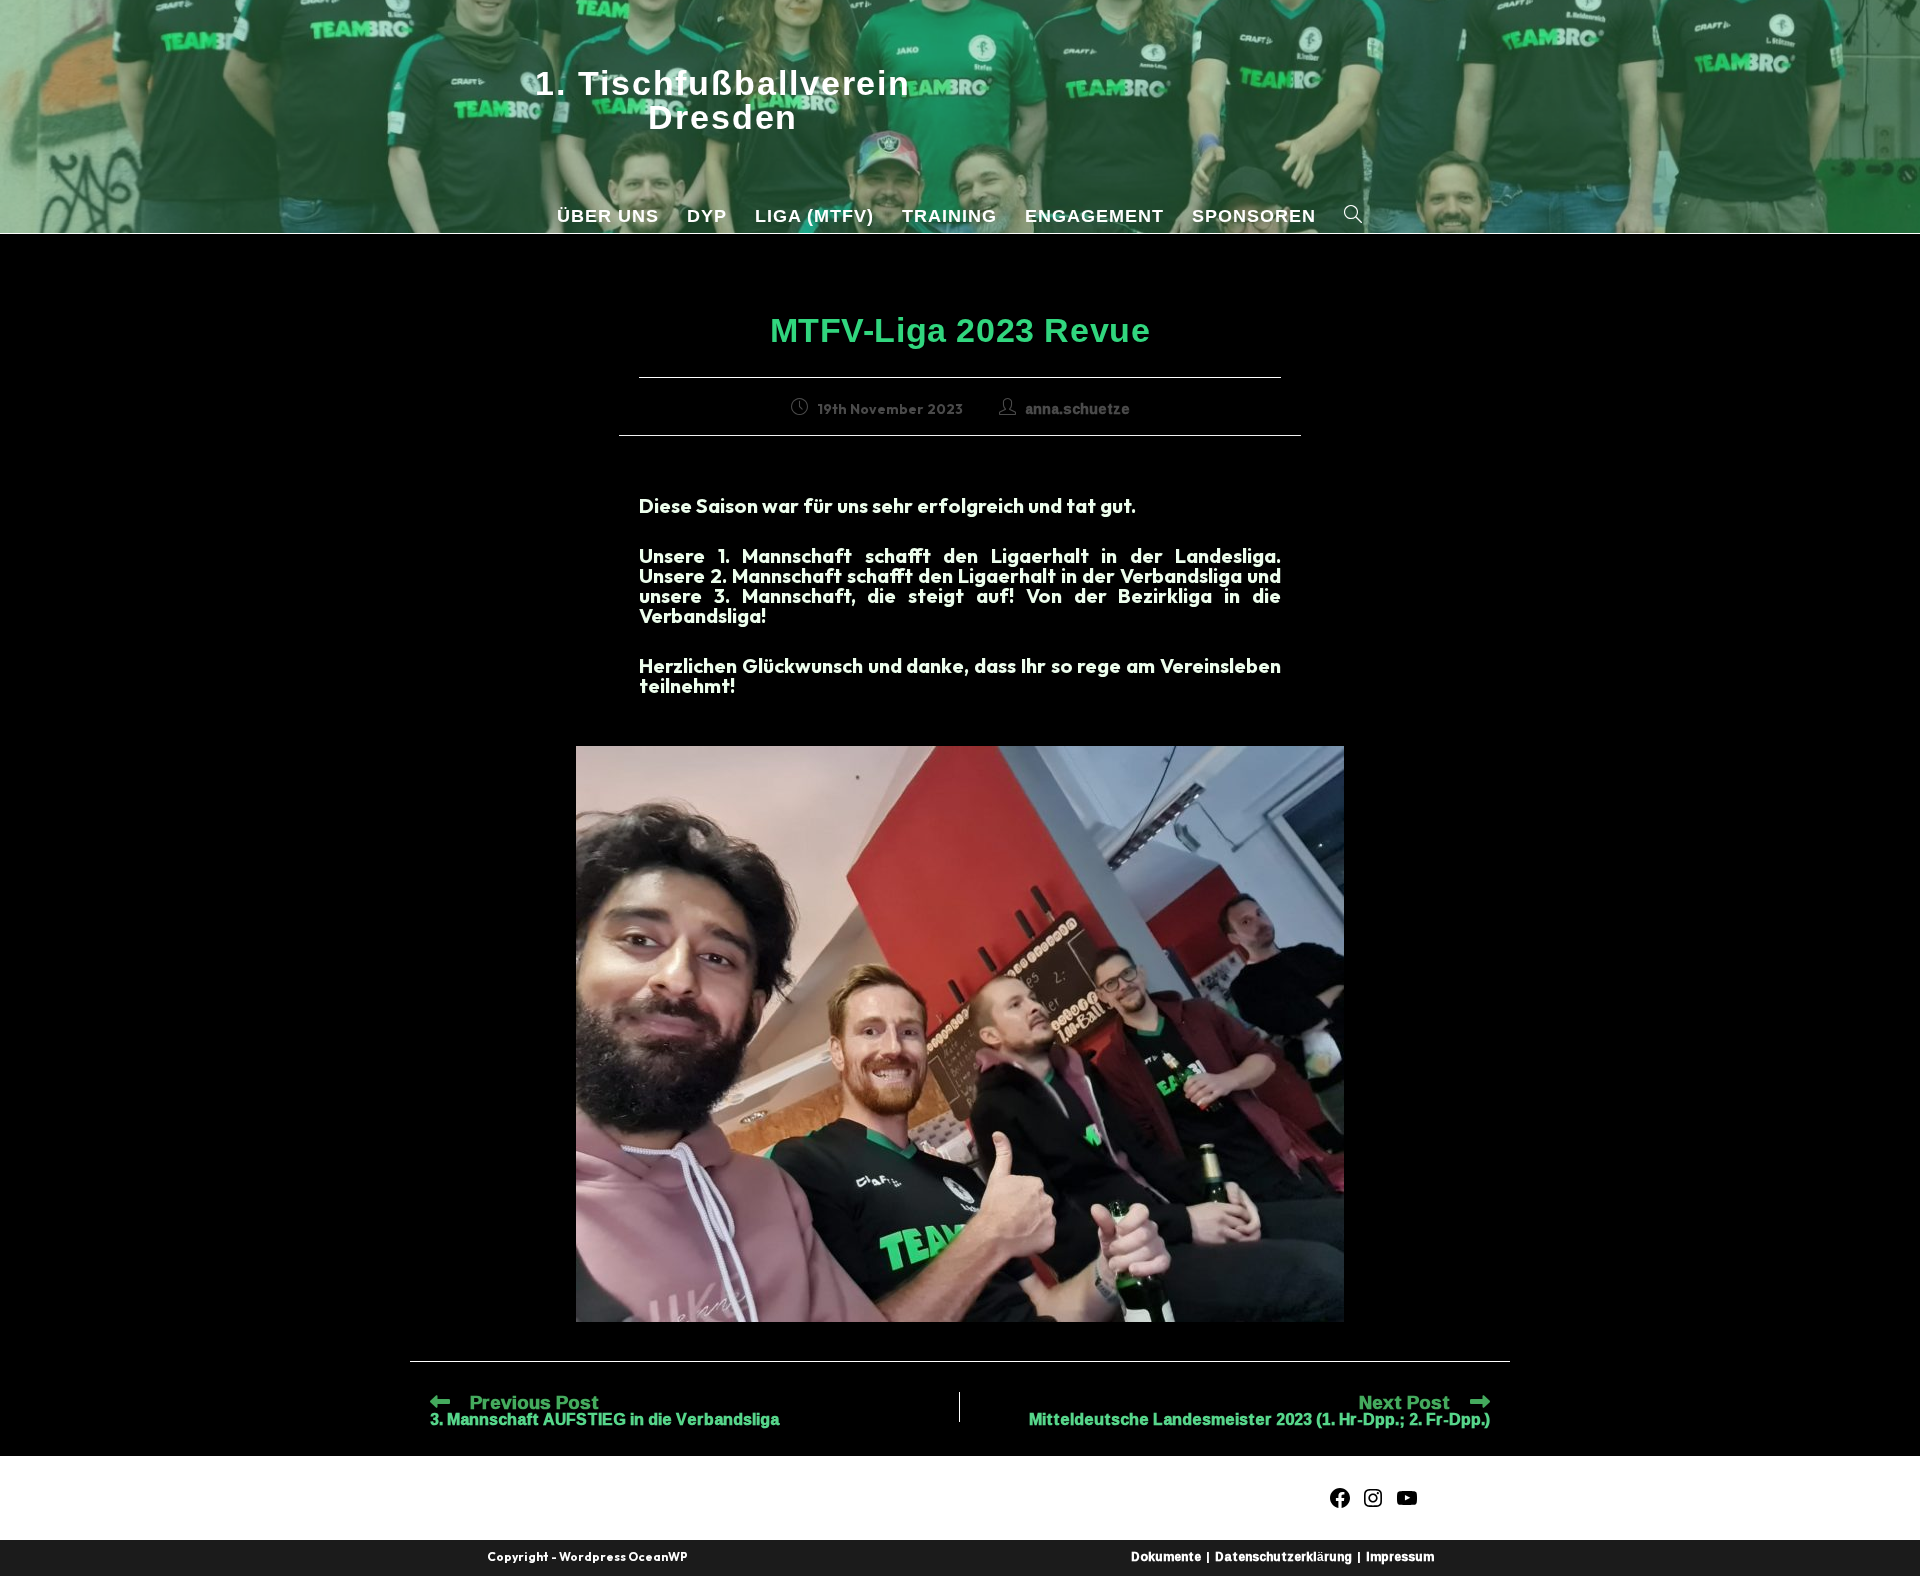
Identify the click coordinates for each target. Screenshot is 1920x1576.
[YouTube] (1407, 1503)
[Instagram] (1373, 1503)
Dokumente (1166, 1556)
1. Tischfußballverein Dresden (723, 100)
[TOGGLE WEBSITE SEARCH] (1353, 216)
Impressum (1400, 1556)
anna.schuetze (1077, 408)
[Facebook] (1340, 1503)
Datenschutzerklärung (1283, 1556)
